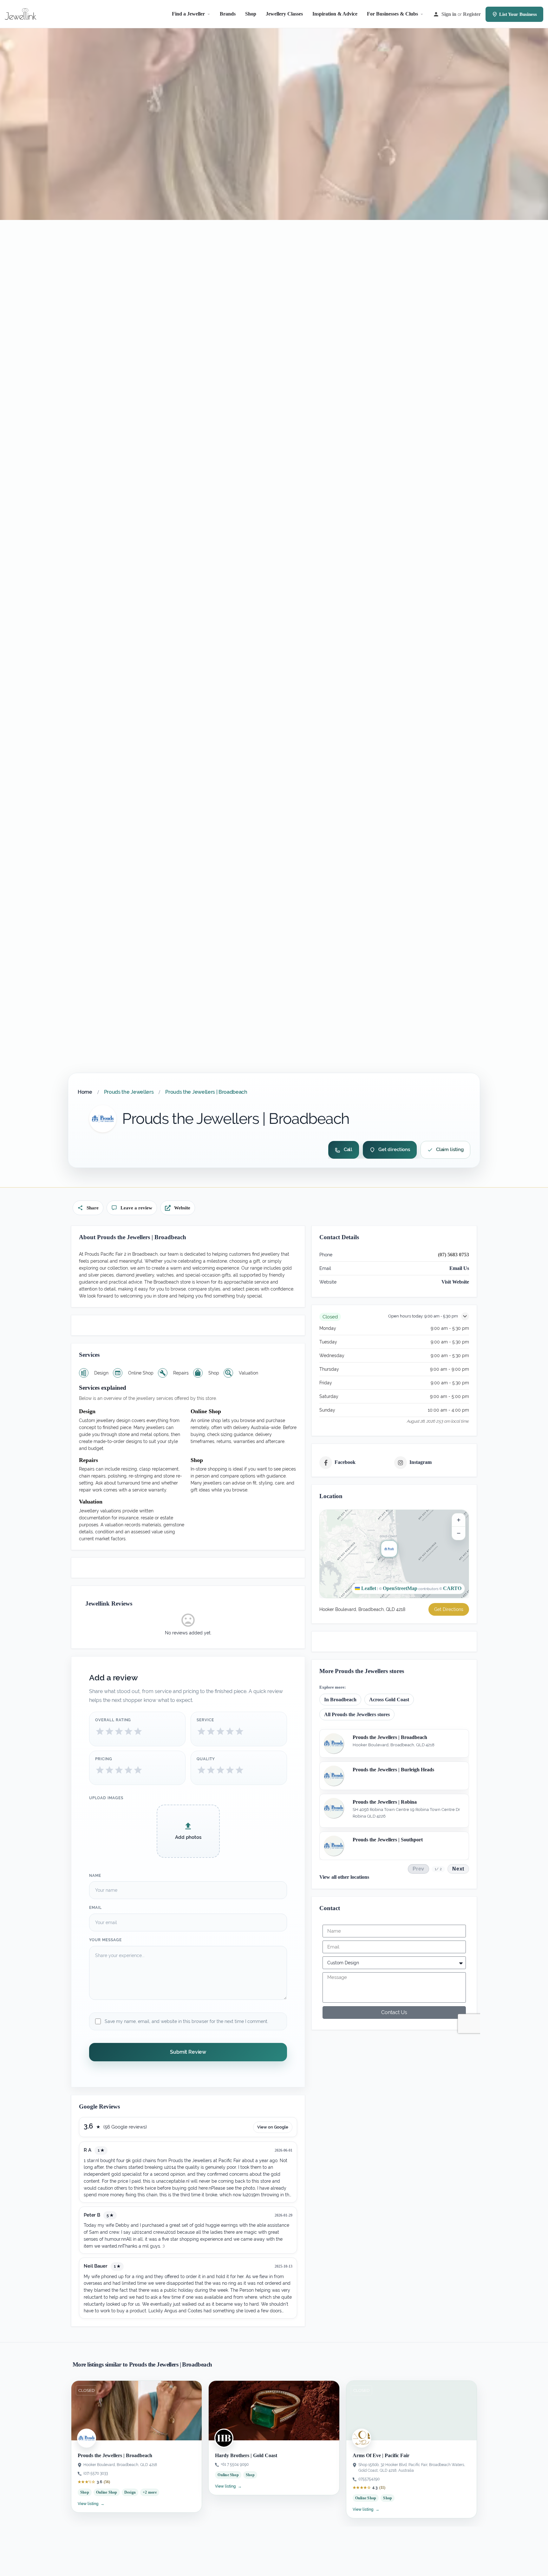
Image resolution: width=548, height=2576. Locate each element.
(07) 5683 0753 (453, 1255)
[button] (394, 1554)
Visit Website (455, 1282)
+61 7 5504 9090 (235, 2464)
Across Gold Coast (389, 1699)
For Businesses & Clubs (392, 14)
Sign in (449, 14)
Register (472, 14)
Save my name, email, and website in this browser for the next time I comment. (186, 2021)
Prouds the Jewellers (129, 1092)
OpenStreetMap (400, 1588)
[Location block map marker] (389, 1549)
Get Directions (449, 1609)
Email (95, 1908)
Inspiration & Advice (335, 14)
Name (95, 1876)
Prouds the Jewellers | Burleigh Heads (393, 1770)
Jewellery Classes (284, 14)
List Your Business (518, 14)
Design (130, 2492)
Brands (228, 14)
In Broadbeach (340, 1699)
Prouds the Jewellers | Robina (385, 1802)
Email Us (459, 1268)
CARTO (452, 1588)
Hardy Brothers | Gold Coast (246, 2455)
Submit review (188, 2052)
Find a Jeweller (188, 14)
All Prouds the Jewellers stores (357, 1714)
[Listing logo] (103, 1119)
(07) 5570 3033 (96, 2473)
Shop (251, 14)
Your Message (105, 1940)
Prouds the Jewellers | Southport (388, 1839)
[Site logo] (21, 13)
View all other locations (344, 1877)
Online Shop (107, 2492)
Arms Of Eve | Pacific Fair (381, 2455)
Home (85, 1092)
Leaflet (368, 1588)
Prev (419, 1869)
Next (458, 1869)
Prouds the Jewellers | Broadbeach (390, 1737)
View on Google (273, 2127)
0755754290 (369, 2479)
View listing (91, 2504)
